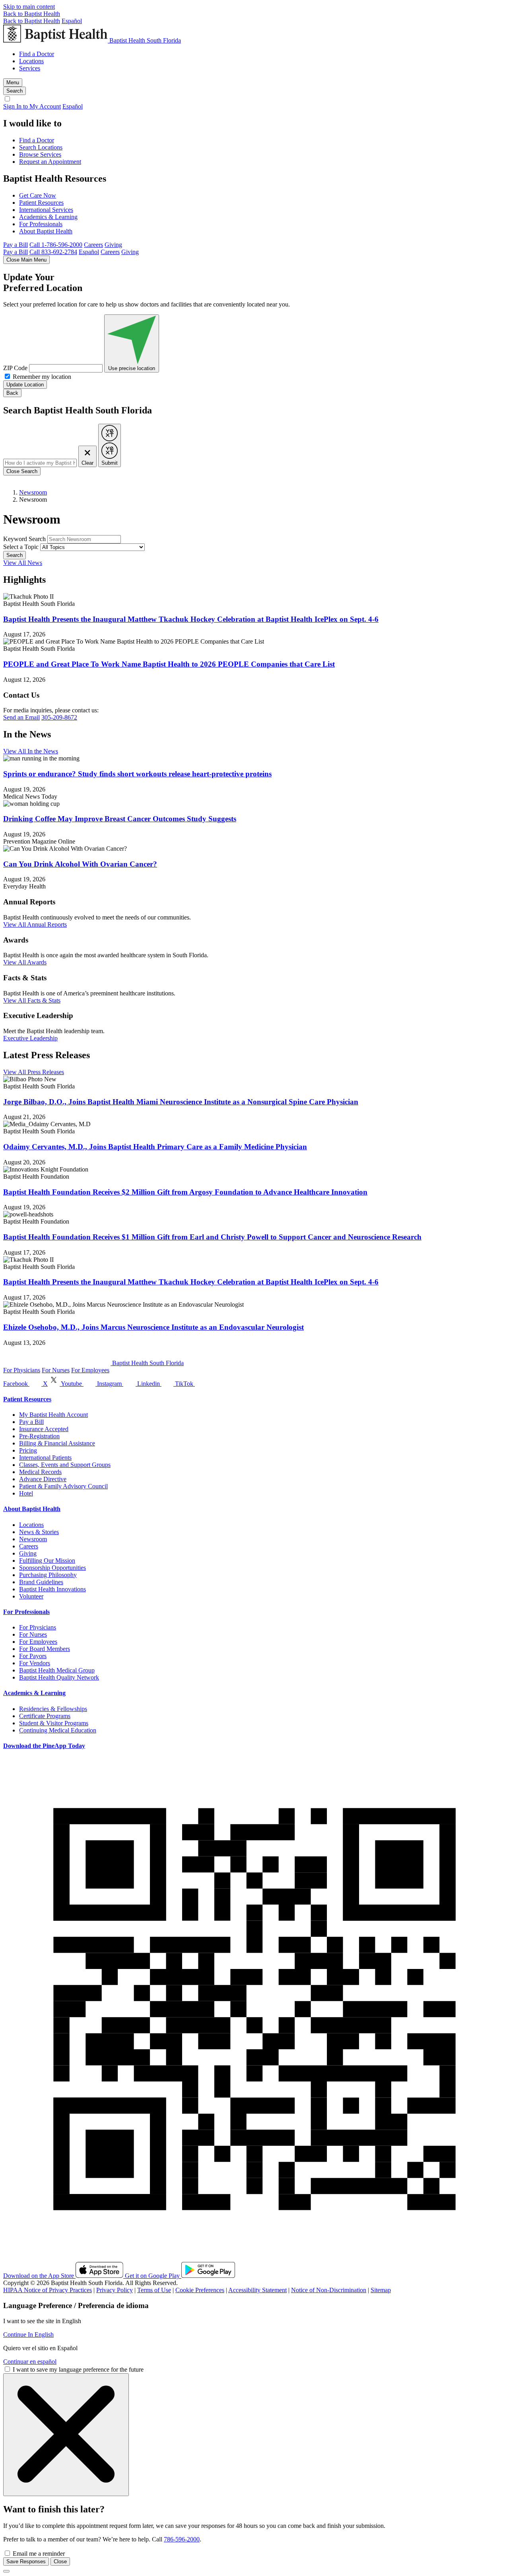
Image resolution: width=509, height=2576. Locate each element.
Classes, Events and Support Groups (65, 1465)
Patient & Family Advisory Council (63, 1486)
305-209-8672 (59, 717)
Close (60, 2561)
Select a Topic (21, 547)
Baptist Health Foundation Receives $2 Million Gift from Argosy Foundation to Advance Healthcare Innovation (185, 1192)
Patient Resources (41, 203)
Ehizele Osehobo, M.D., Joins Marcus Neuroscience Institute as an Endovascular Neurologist (153, 1327)
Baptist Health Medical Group (57, 1670)
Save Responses (26, 2561)
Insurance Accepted (44, 1429)
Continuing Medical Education (58, 1730)
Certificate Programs (45, 1716)
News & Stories (39, 1532)
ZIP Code (15, 368)
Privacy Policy (115, 2290)
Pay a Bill (16, 245)
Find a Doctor (37, 54)
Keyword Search (24, 539)
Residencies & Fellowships (53, 1709)
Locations (31, 61)
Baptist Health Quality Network (59, 1677)
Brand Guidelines (41, 1582)
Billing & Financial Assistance (57, 1443)
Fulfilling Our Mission (47, 1561)
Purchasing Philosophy (48, 1575)
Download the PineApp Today (44, 1746)
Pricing (28, 1450)
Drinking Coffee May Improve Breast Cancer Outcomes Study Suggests (120, 819)
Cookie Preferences (200, 2290)
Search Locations (41, 147)
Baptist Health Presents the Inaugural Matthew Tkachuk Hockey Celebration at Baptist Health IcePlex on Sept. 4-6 (191, 619)
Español (72, 21)
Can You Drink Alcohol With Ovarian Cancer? (80, 864)
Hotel (26, 1493)
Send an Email (21, 717)
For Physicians (22, 1370)
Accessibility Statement (257, 2290)
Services (30, 68)
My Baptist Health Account (53, 1415)
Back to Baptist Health (32, 14)
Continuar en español (30, 2362)
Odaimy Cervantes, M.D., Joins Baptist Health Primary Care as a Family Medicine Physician (155, 1147)
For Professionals (41, 224)
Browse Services (40, 154)
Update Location (25, 385)
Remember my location (42, 377)
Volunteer (31, 1596)
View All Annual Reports (35, 924)
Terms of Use (154, 2290)
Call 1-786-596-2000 (56, 245)
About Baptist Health (46, 231)
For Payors (33, 1656)
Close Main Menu (26, 260)
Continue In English (28, 2334)
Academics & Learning (48, 217)
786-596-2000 (182, 2539)
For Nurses (56, 1370)
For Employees (90, 1370)
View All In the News (31, 751)
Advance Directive (43, 1479)
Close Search (22, 471)
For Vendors (35, 1663)
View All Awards (25, 962)
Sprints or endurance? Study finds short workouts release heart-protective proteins (137, 774)
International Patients (45, 1458)
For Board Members (45, 1649)
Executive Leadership (30, 1038)
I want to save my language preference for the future (78, 2369)
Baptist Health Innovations (52, 1589)
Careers (93, 245)
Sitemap (381, 2290)
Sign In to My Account (32, 106)
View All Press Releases (34, 1072)
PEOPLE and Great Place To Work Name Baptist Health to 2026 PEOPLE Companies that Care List (169, 664)
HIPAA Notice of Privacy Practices (48, 2290)
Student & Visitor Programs (54, 1723)
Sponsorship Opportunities (52, 1568)
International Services (46, 210)
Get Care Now (38, 195)
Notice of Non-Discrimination (329, 2290)
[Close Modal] (66, 2435)
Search (15, 555)
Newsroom (33, 492)
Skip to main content (29, 7)
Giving (113, 245)
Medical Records (40, 1472)
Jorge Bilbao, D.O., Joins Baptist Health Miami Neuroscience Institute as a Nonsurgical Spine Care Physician (181, 1102)
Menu (13, 82)
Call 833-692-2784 (53, 252)
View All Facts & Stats (32, 1000)
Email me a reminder (39, 2554)
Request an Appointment (50, 162)
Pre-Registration (39, 1436)
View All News (23, 563)
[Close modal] (6, 2571)
